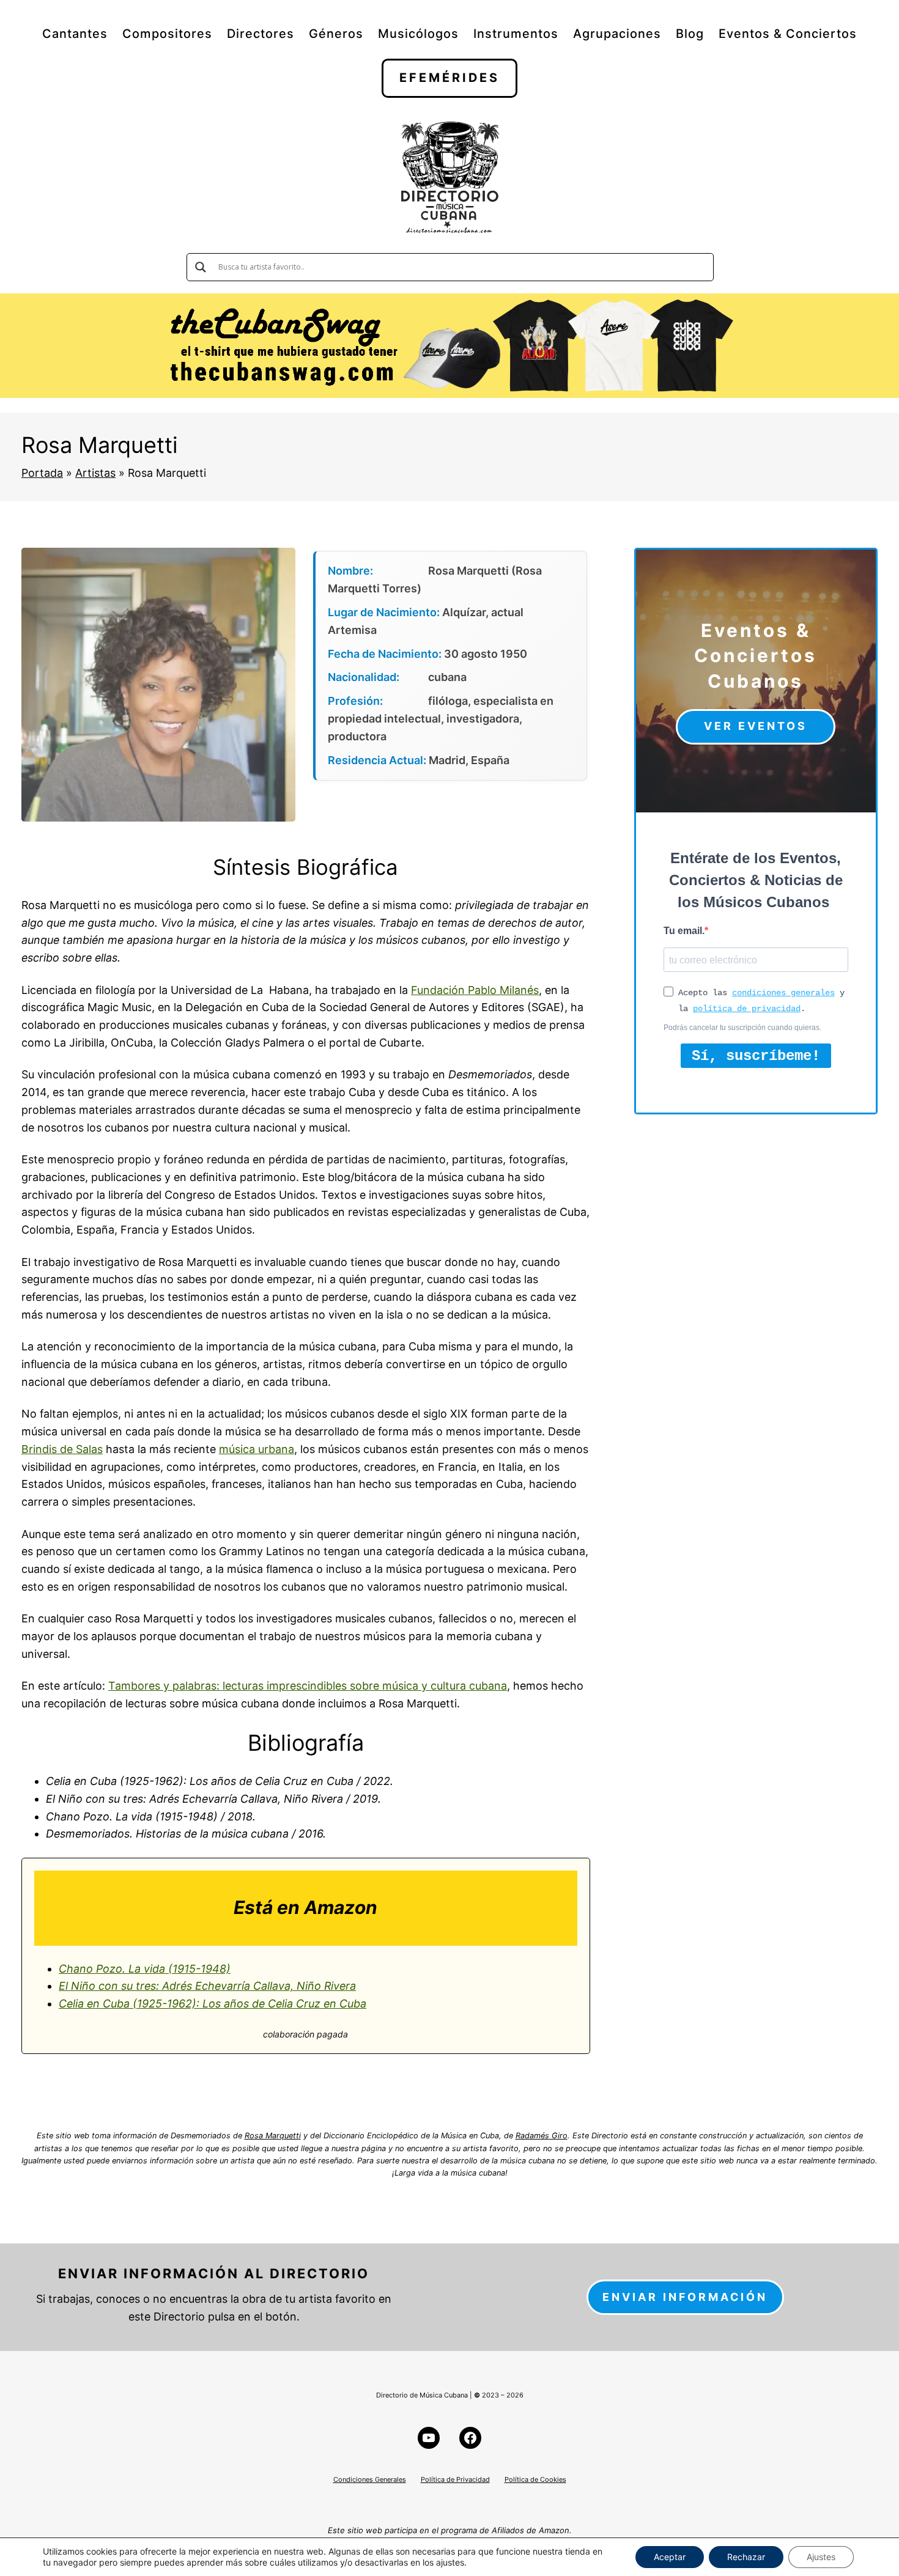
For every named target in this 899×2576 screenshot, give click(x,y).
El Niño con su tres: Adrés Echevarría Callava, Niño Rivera (207, 1986)
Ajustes (821, 2557)
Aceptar (670, 2557)
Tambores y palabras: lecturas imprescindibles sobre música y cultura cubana (308, 1686)
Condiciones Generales (370, 2479)
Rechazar (746, 2557)
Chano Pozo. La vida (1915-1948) (145, 1969)
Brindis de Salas (62, 1449)
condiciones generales (783, 993)
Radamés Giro (542, 2136)
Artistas (95, 473)
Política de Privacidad (455, 2479)
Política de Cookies (535, 2479)
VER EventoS (756, 726)
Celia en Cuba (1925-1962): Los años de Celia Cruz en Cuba (213, 2004)
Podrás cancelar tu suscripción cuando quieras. (742, 1028)
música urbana (257, 1449)
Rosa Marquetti (273, 2136)
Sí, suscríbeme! (756, 1056)
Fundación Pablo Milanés (475, 990)
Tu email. (684, 931)
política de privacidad (747, 1009)
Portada (42, 473)
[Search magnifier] (201, 267)
